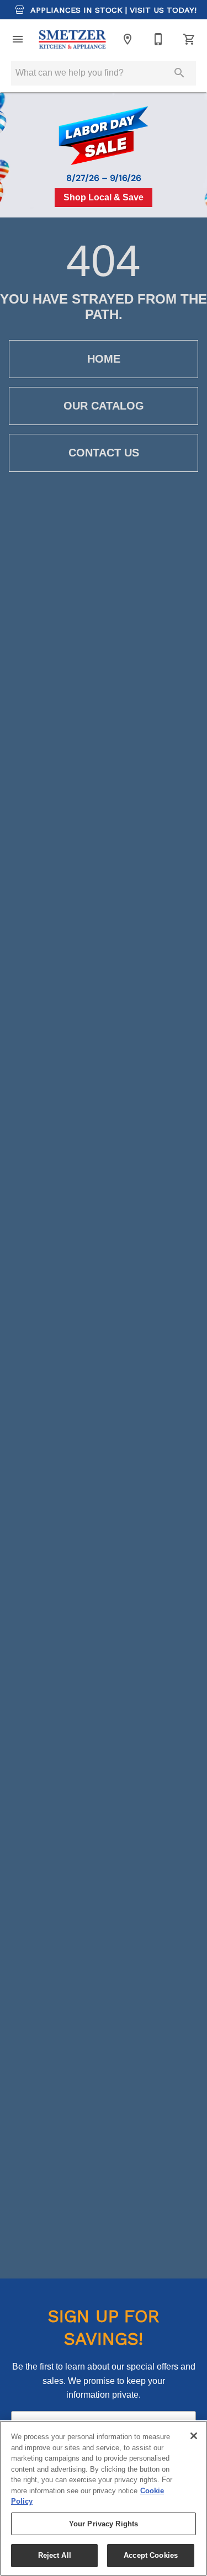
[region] (104, 2498)
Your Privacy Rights (104, 2524)
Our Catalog (104, 406)
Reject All (55, 2555)
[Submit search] (179, 73)
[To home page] (73, 39)
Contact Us (104, 453)
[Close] (194, 2436)
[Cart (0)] (189, 39)
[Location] (128, 39)
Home (104, 359)
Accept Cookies (151, 2555)
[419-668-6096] (158, 39)
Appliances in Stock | (112, 10)
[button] (18, 39)
